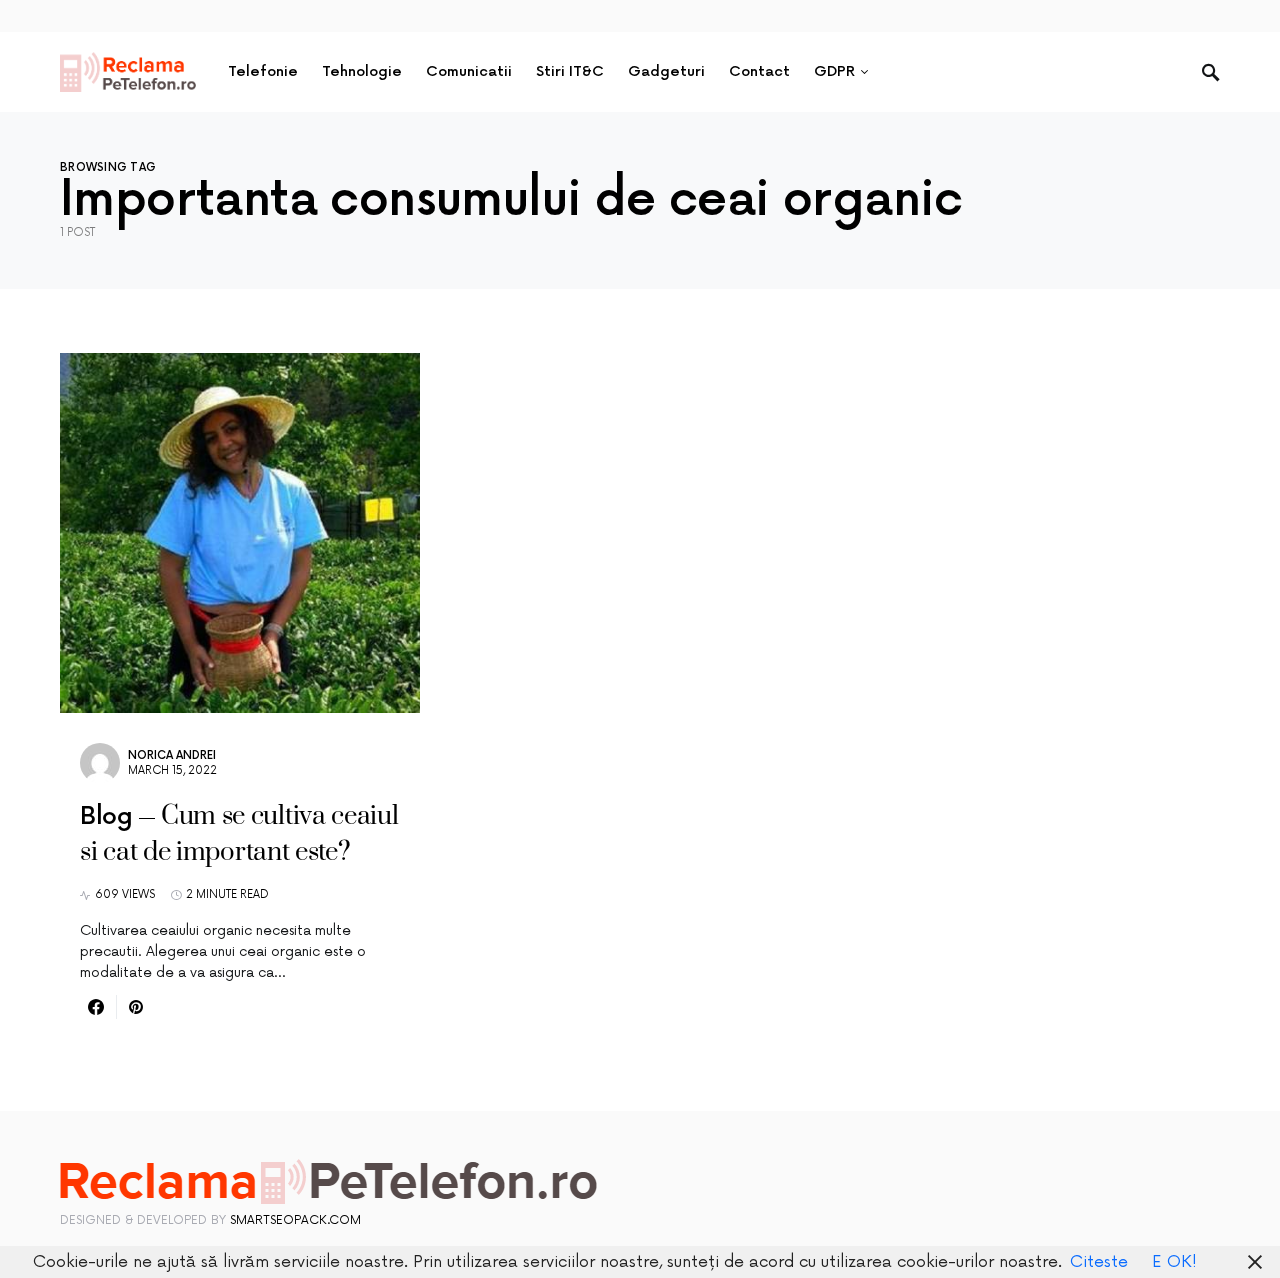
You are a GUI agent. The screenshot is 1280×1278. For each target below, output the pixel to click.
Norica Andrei (172, 755)
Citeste (1099, 1262)
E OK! (1174, 1262)
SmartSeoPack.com (295, 1220)
